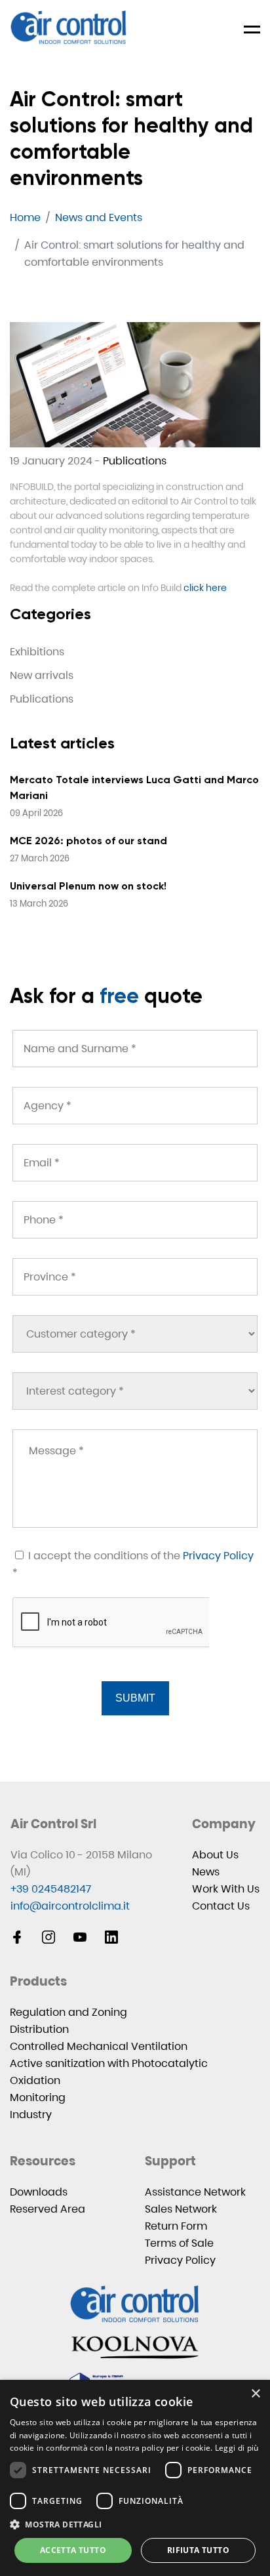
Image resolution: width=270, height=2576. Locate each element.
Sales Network (181, 2209)
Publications (135, 461)
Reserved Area (48, 2209)
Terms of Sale (179, 2243)
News (206, 1872)
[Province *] (135, 1277)
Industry (31, 2115)
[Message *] (135, 1479)
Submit (135, 1698)
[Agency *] (135, 1106)
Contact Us (221, 1906)
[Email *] (135, 1163)
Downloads (39, 2192)
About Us (215, 1855)
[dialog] (135, 2478)
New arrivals (42, 675)
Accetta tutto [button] (73, 2550)
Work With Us (226, 1889)
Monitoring (38, 2097)
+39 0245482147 (51, 1889)
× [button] (255, 2394)
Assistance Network (195, 2192)
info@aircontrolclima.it (70, 1906)
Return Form (176, 2226)
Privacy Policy (218, 1556)
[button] (135, 2525)
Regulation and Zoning (68, 2012)
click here (205, 588)
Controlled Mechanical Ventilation (99, 2046)
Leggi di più (237, 2448)
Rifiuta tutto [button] (198, 2550)
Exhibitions (37, 652)
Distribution (39, 2029)
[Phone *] (135, 1220)
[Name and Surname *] (135, 1049)
